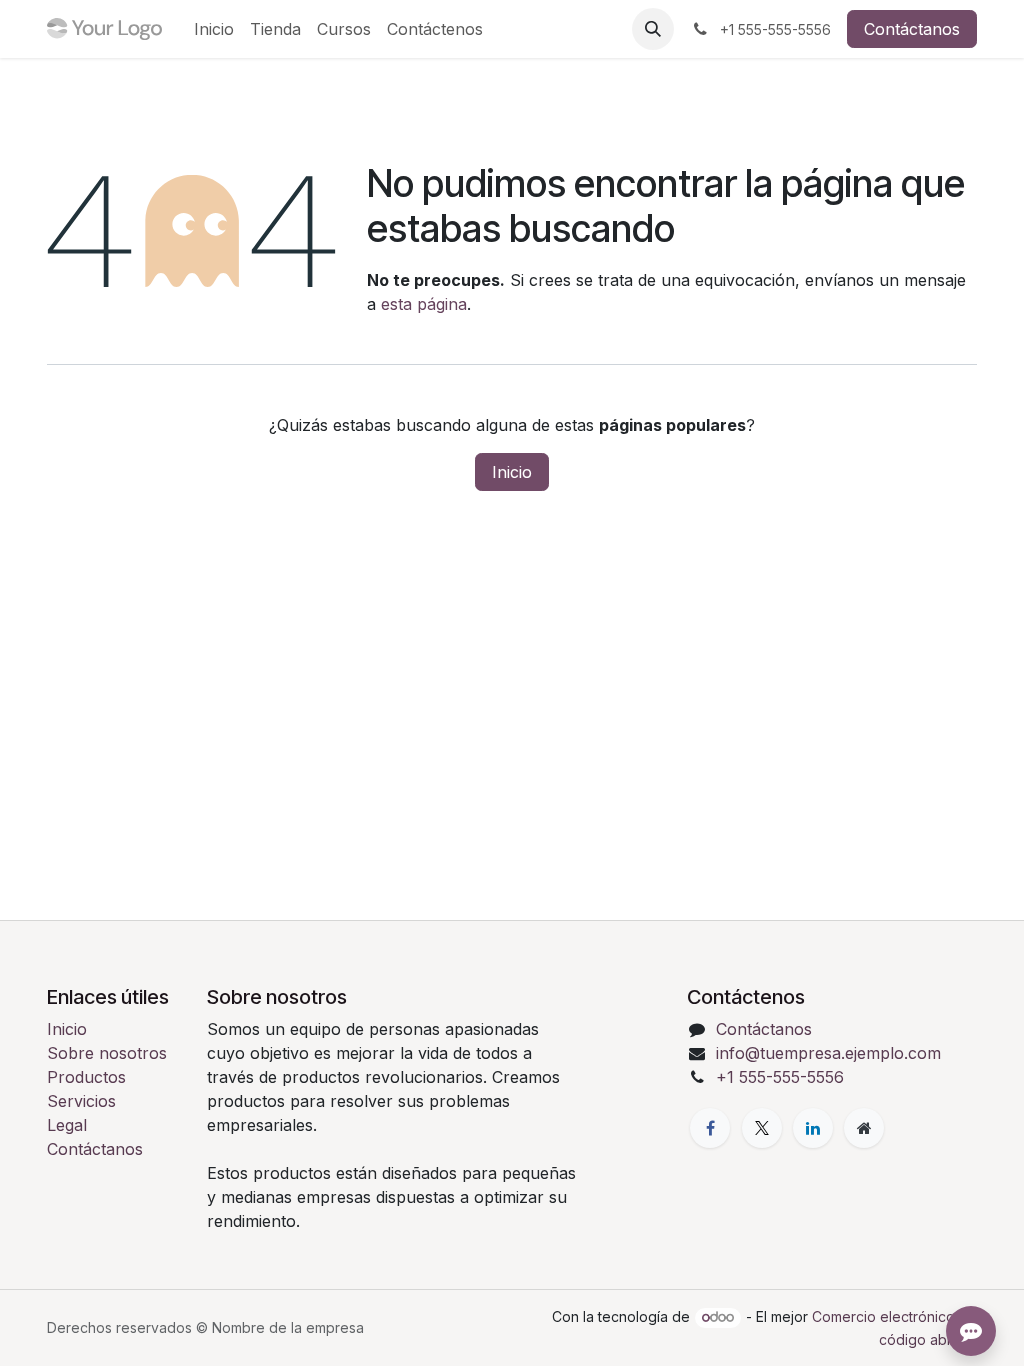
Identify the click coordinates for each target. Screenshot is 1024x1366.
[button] (653, 29)
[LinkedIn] (813, 1128)
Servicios (81, 1101)
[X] (762, 1128)
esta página (424, 304)
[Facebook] (710, 1128)
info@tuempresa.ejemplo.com (828, 1053)
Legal (67, 1125)
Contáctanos (912, 29)
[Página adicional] (864, 1128)
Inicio (512, 472)
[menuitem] (214, 29)
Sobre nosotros (107, 1053)
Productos (86, 1077)
